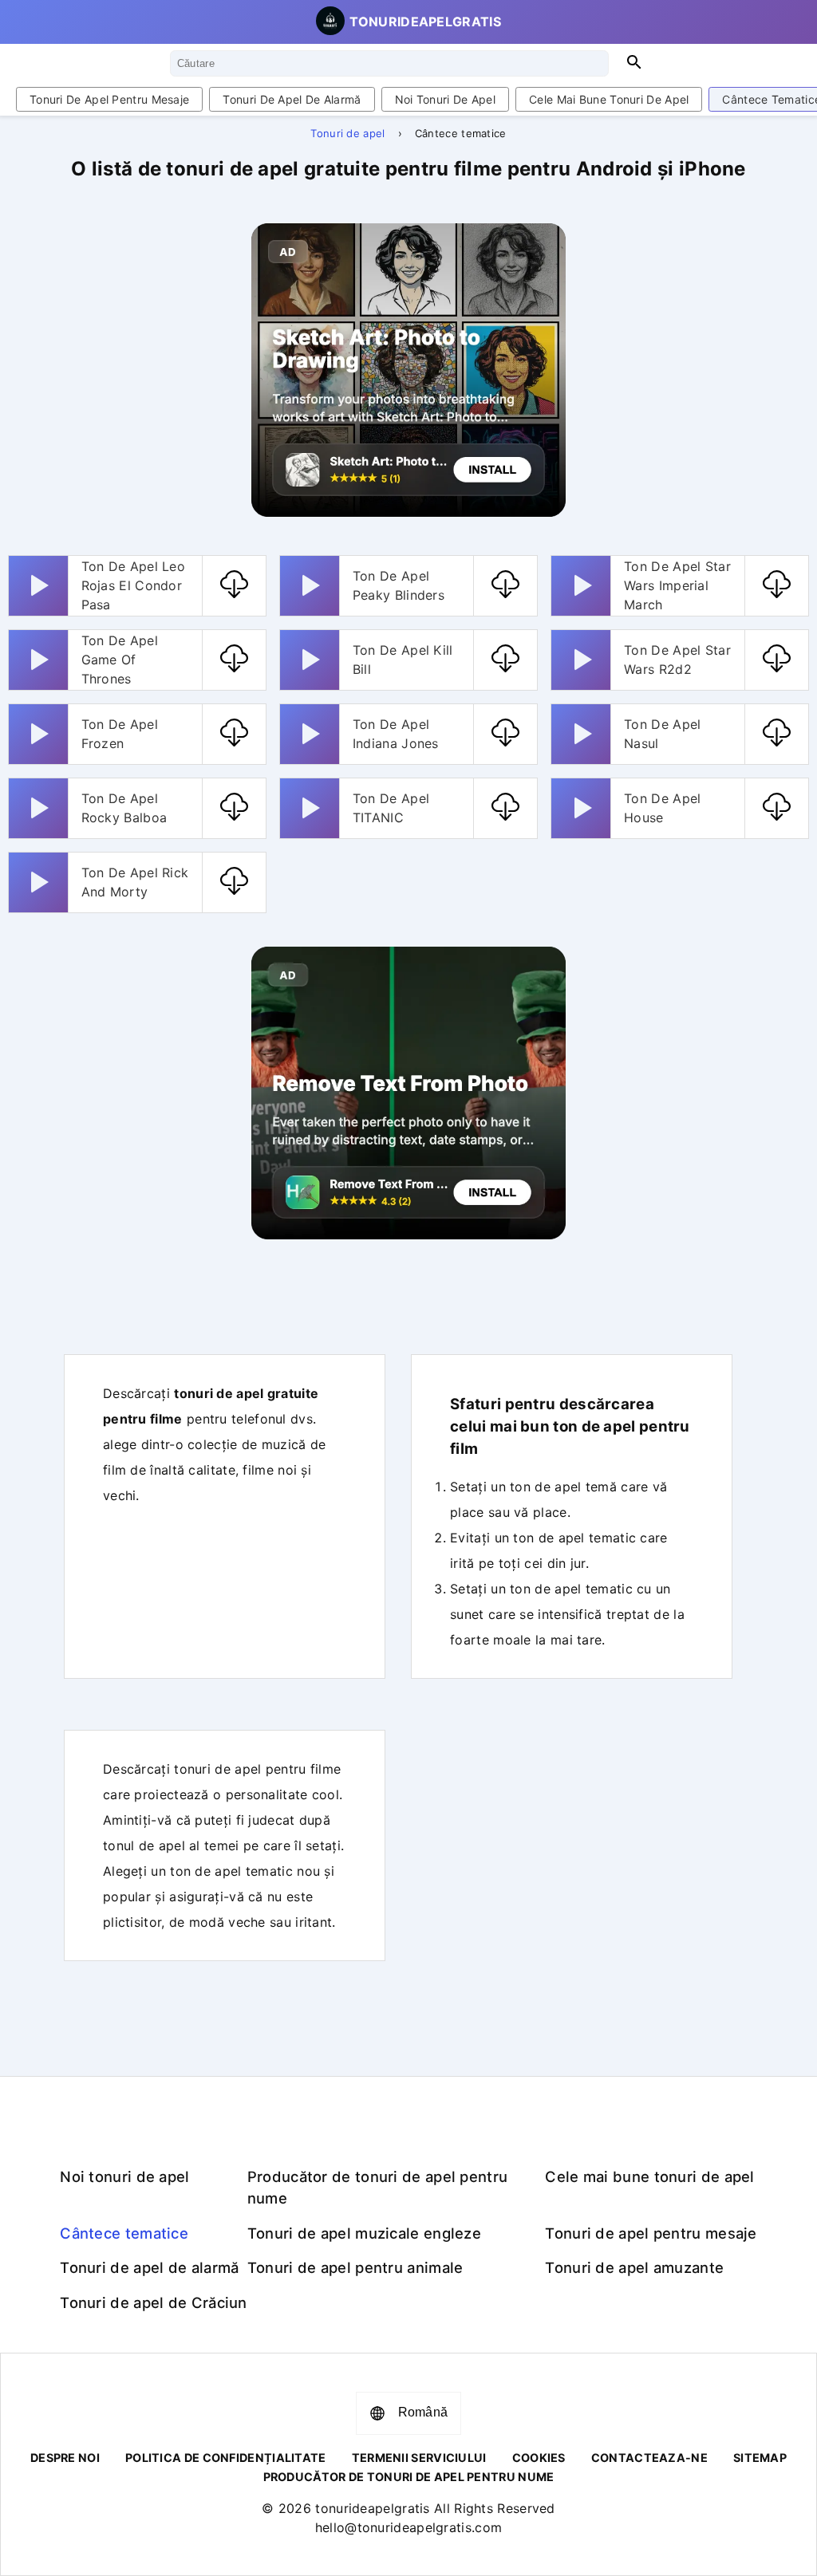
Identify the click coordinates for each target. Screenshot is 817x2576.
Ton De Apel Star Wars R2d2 (677, 660)
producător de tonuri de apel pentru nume (409, 2477)
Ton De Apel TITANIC (391, 808)
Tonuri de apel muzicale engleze (364, 2233)
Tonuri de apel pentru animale (355, 2267)
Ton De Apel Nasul (662, 734)
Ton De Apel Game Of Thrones (120, 660)
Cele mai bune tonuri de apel (609, 99)
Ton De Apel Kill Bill (403, 660)
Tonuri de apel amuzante (634, 2267)
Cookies (539, 2458)
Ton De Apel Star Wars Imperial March (677, 585)
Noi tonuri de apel (445, 99)
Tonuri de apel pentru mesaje (109, 99)
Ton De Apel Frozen (120, 734)
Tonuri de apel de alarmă (292, 99)
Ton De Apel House (662, 808)
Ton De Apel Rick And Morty (135, 882)
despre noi (65, 2458)
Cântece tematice (124, 2233)
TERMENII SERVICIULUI (419, 2458)
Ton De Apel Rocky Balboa (124, 808)
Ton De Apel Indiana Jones (396, 734)
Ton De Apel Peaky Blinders (399, 585)
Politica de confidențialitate (226, 2458)
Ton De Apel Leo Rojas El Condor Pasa (134, 585)
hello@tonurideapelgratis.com (408, 2527)
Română (423, 2412)
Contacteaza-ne (649, 2458)
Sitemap (760, 2458)
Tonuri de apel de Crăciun (154, 2302)
